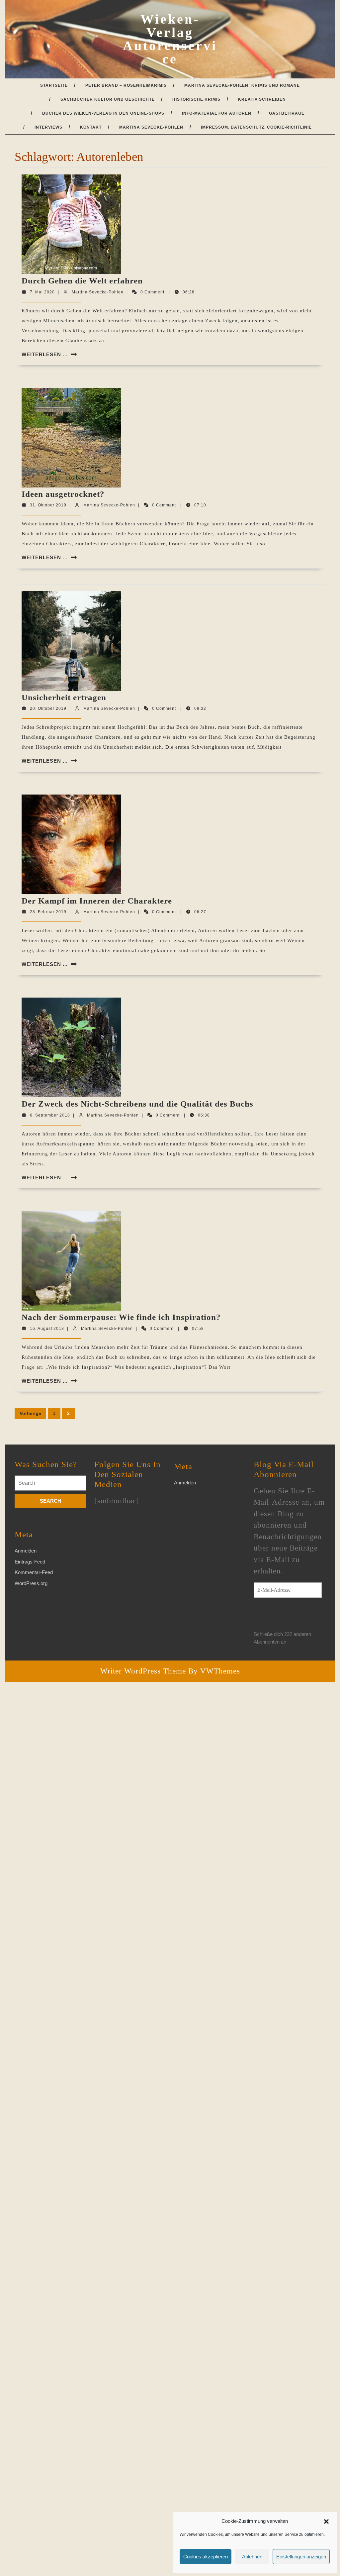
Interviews (48, 127)
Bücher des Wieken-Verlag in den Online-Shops (103, 113)
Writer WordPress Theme (143, 1671)
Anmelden (26, 1551)
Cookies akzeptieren (206, 2557)
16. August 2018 (47, 1329)
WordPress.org (31, 1583)
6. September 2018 (50, 1115)
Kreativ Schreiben (262, 99)
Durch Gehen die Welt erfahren (82, 281)
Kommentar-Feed (34, 1572)
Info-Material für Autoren (217, 113)
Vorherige (30, 1413)
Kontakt (91, 127)
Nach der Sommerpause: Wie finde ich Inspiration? (121, 1317)
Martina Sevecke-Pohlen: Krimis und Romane (242, 85)
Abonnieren (279, 1618)
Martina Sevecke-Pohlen (151, 127)
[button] (326, 2521)
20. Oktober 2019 (48, 708)
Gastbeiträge (287, 113)
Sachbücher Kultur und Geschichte (108, 99)
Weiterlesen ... (45, 354)
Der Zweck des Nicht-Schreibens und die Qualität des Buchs (137, 1104)
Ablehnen (252, 2557)
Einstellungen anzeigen (301, 2557)
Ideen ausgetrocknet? (63, 494)
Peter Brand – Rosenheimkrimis (126, 85)
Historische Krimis (196, 99)
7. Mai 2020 (42, 292)
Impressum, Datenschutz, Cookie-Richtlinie (256, 127)
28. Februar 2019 (48, 912)
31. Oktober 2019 (48, 505)
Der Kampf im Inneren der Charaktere (97, 901)
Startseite (54, 85)
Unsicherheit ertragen (64, 697)
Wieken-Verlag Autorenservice (170, 39)
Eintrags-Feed (30, 1562)
